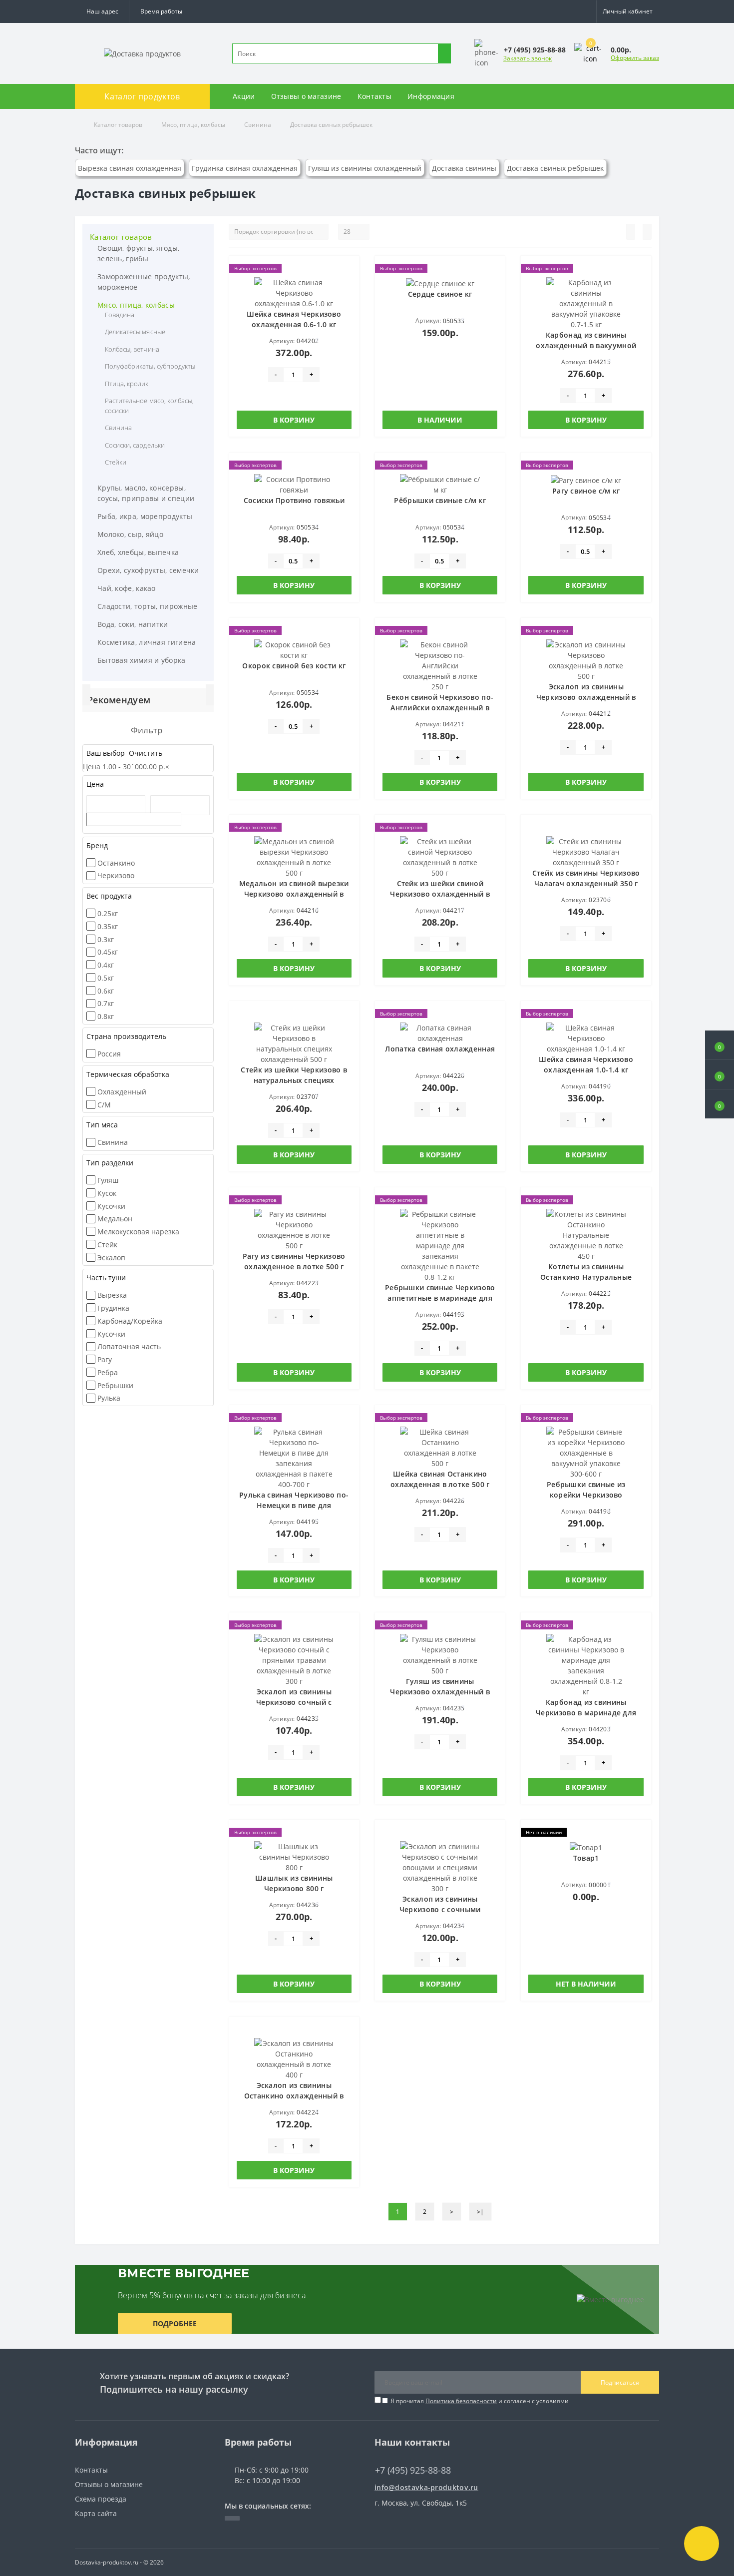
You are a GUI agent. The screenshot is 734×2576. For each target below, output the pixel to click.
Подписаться (620, 2382)
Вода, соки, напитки (133, 624)
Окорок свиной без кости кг (294, 666)
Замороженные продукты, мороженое (144, 282)
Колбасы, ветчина (132, 349)
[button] (161, 11)
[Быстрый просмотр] (349, 300)
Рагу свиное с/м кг (586, 491)
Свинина (258, 125)
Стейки (116, 462)
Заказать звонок (528, 58)
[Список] (631, 232)
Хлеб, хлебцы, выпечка (138, 552)
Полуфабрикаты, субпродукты (150, 366)
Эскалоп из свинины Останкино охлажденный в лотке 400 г (294, 2096)
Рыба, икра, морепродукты (145, 516)
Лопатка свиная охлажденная (440, 1049)
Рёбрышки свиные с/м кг (440, 500)
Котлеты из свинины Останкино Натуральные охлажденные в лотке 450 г (586, 1277)
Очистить (145, 753)
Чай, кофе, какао (127, 588)
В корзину (294, 420)
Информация (431, 96)
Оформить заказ (635, 58)
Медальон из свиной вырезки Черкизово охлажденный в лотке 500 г (294, 894)
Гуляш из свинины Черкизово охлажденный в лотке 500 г (440, 1692)
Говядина (120, 315)
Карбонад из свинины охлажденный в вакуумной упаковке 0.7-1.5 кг (586, 345)
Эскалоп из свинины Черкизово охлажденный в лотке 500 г (586, 697)
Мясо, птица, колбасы (193, 125)
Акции (244, 96)
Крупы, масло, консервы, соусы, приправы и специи (146, 493)
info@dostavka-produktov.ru (426, 2487)
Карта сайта (96, 2513)
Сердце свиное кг (440, 294)
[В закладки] (349, 271)
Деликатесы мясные (135, 332)
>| (480, 2212)
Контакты (374, 96)
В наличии (440, 420)
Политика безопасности (461, 2401)
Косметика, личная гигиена (147, 642)
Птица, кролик (127, 384)
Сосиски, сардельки (135, 445)
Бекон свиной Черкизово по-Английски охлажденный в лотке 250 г (440, 708)
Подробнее (175, 2323)
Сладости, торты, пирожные (148, 606)
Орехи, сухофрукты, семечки (148, 570)
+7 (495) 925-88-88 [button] (413, 2470)
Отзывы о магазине (306, 96)
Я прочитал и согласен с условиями (480, 2401)
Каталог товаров (118, 125)
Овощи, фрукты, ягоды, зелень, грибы (138, 253)
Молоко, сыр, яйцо (130, 534)
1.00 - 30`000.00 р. (136, 767)
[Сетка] (647, 232)
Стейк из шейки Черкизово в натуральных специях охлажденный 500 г (294, 1080)
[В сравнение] (349, 286)
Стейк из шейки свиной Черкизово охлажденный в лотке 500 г (440, 894)
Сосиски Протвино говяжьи (294, 500)
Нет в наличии (586, 1984)
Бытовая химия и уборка (142, 660)
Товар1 (586, 1858)
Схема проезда (101, 2499)
